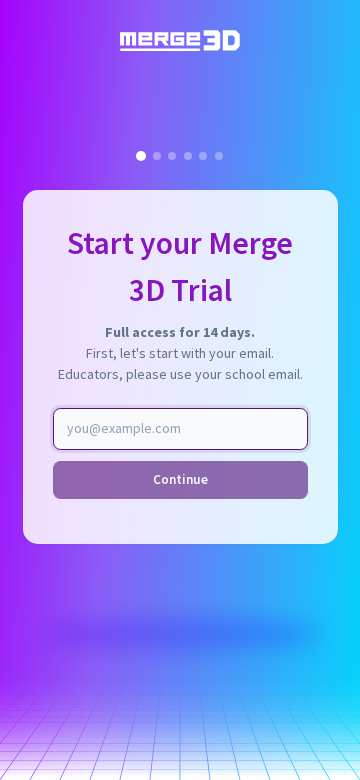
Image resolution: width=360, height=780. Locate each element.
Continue (180, 479)
